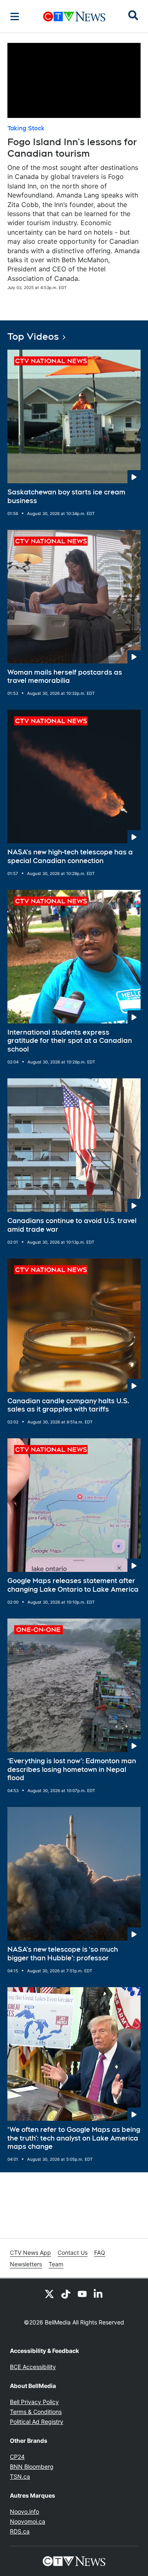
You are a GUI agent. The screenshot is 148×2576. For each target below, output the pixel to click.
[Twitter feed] (49, 2294)
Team (56, 2264)
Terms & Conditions (36, 2412)
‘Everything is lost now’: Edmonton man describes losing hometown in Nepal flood (72, 1770)
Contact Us (73, 2253)
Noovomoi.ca (28, 2521)
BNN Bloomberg (32, 2467)
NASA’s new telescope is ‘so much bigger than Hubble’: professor (63, 1954)
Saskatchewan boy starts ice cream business (66, 496)
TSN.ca (20, 2476)
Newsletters (26, 2264)
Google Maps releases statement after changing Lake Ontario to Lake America (73, 1585)
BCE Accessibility (33, 2367)
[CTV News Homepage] (74, 16)
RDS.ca (20, 2531)
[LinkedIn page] (99, 2294)
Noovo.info (24, 2511)
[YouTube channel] (82, 2294)
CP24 (17, 2457)
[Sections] (15, 16)
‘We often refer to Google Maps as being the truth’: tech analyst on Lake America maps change (74, 2138)
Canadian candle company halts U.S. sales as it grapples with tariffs (68, 1405)
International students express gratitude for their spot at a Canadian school (70, 1041)
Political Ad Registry (37, 2422)
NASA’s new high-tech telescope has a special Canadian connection (70, 856)
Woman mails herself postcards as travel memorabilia (65, 677)
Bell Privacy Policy (34, 2402)
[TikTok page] (66, 2294)
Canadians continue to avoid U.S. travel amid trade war (72, 1225)
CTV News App (30, 2253)
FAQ (100, 2253)
